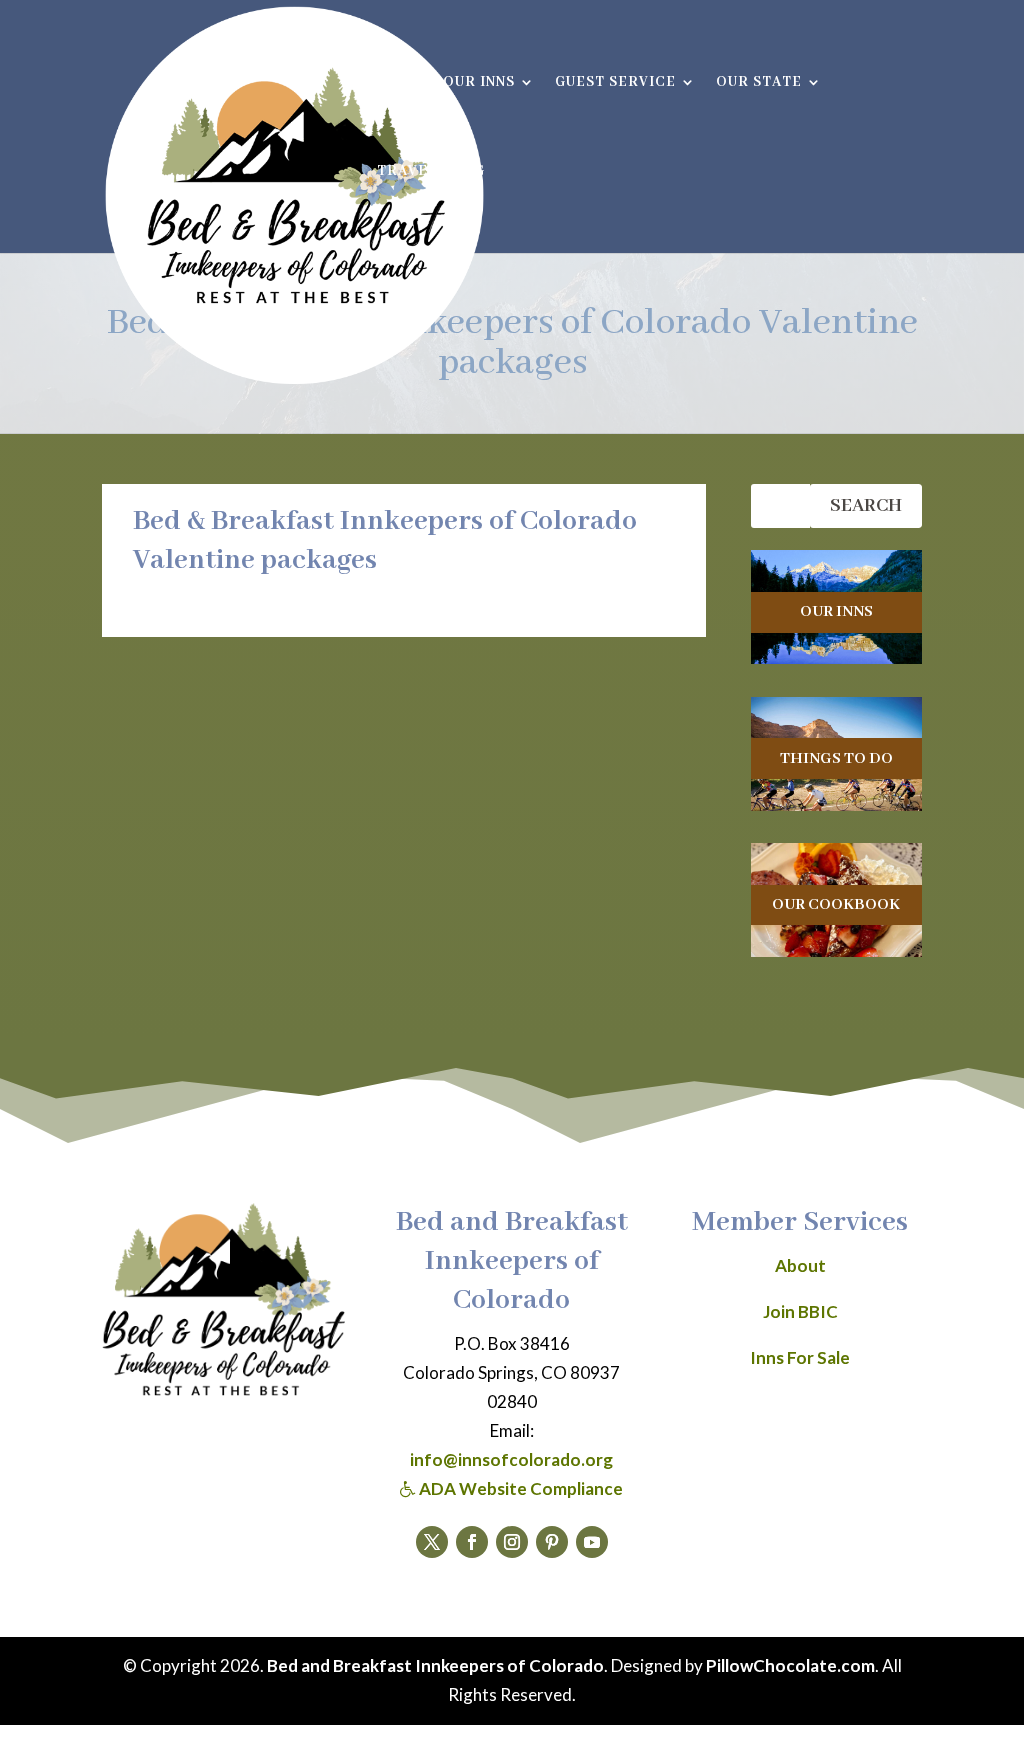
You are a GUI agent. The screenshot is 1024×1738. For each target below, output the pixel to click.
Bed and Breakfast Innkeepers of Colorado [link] (435, 1665)
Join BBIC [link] (800, 1311)
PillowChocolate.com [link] (790, 1665)
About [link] (800, 1265)
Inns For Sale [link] (800, 1357)
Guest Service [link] (615, 83)
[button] (432, 1542)
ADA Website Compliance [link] (519, 1488)
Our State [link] (759, 83)
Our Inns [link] (479, 83)
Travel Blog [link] (431, 172)
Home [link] (400, 83)
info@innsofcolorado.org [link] (511, 1459)
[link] (294, 196)
